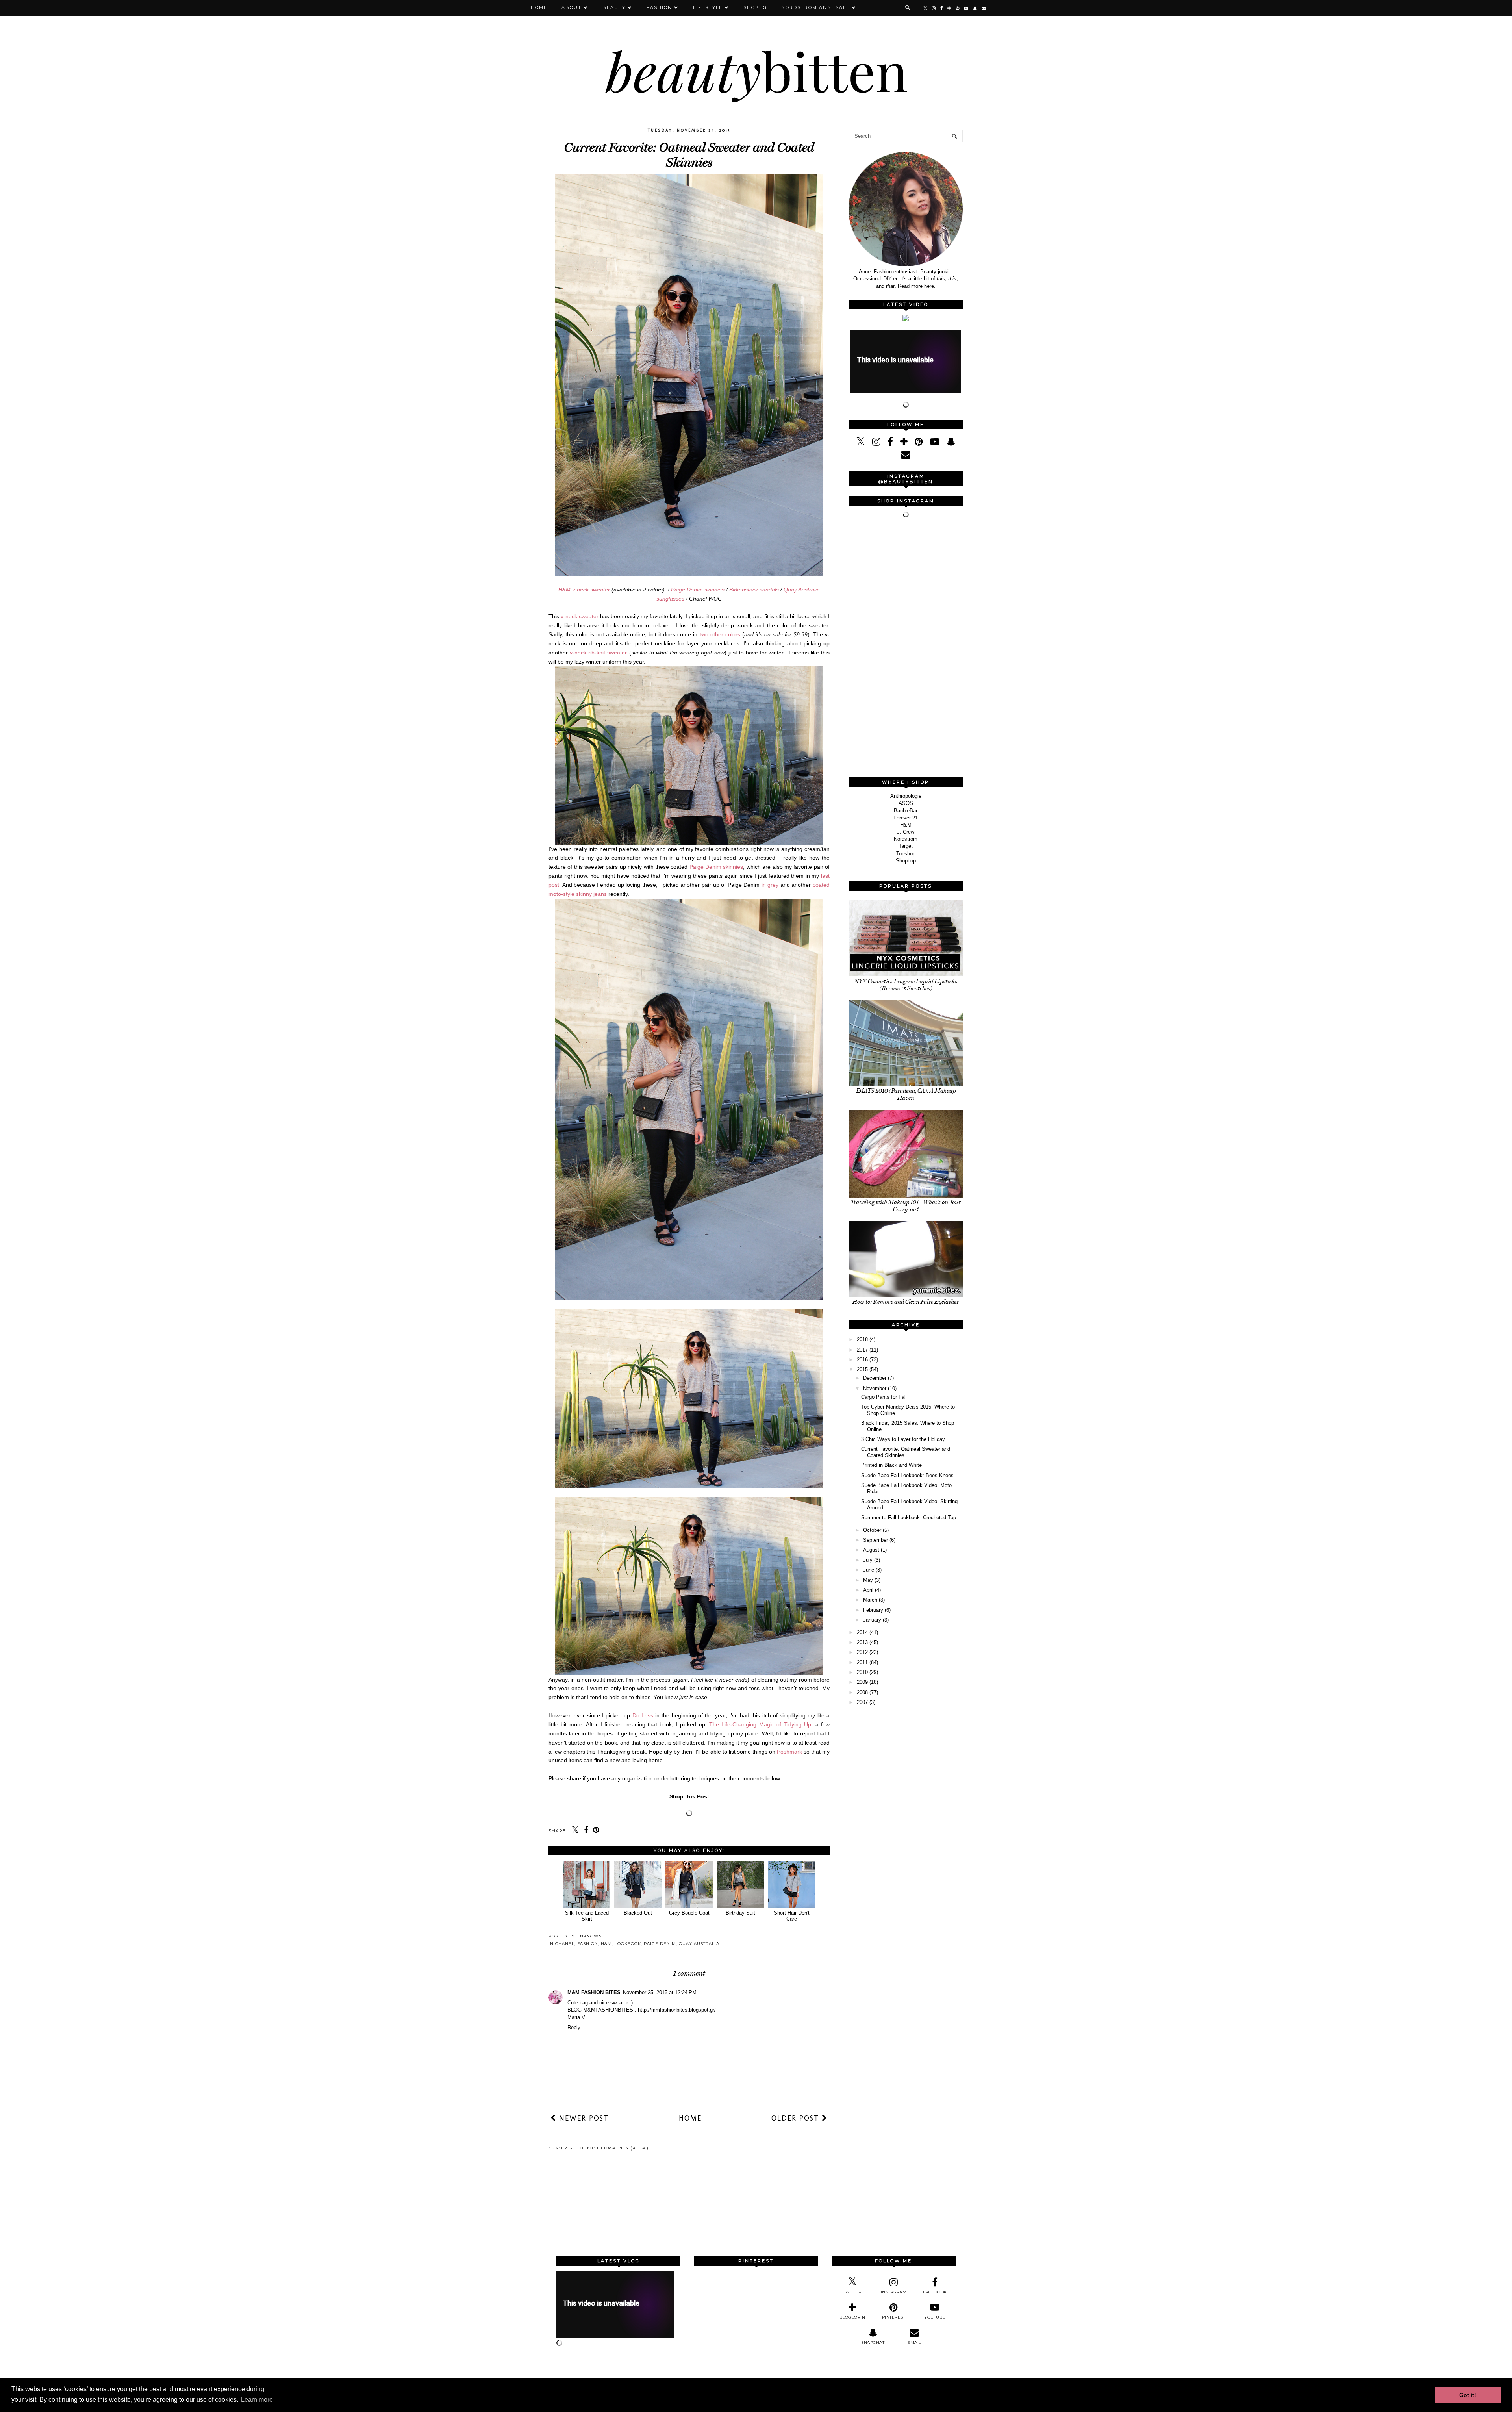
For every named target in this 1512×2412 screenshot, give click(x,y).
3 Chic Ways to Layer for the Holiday (903, 1439)
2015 (862, 1369)
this (941, 279)
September (876, 1540)
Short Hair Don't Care (792, 1916)
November (875, 1388)
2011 (862, 1662)
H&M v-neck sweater (584, 590)
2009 (862, 1682)
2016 (862, 1360)
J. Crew (906, 832)
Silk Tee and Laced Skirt (587, 1916)
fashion (588, 1944)
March (870, 1600)
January (872, 1620)
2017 (862, 1350)
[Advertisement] (908, 648)
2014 (862, 1632)
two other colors (720, 634)
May (868, 1580)
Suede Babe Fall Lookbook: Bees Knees (907, 1475)
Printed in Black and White (891, 1465)
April (868, 1590)
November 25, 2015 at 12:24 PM (660, 1992)
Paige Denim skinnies (698, 590)
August (871, 1550)
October (872, 1530)
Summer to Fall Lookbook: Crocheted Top (909, 1517)
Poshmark (789, 1752)
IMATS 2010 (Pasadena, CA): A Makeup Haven (906, 1094)
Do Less (643, 1715)
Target (906, 846)
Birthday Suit (740, 1913)
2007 (862, 1702)
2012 (862, 1652)
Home (539, 7)
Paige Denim (660, 1944)
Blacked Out (638, 1913)
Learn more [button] (257, 2400)
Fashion (659, 7)
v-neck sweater (580, 616)
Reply (574, 2027)
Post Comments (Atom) (618, 2148)
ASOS (906, 803)
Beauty (614, 7)
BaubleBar (906, 811)
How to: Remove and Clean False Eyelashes (906, 1302)
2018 (862, 1339)
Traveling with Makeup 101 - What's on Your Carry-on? (906, 1206)
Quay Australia (699, 1944)
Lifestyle (708, 7)
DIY (887, 279)
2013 (862, 1642)
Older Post (797, 2118)
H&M (606, 1944)
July (868, 1560)
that (890, 286)
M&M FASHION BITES (594, 1992)
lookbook (628, 1944)
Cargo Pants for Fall (884, 1397)
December (875, 1378)
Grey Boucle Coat (689, 1913)
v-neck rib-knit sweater (598, 653)
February (873, 1610)
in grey (770, 885)
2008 (862, 1692)
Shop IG (755, 7)
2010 (862, 1672)
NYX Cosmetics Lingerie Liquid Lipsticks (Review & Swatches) (906, 985)
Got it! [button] (1468, 2395)
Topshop (906, 854)
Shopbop (906, 861)
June (869, 1570)
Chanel (565, 1944)
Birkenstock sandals (754, 590)
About (572, 7)
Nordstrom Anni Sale (815, 7)
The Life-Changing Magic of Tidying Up (760, 1724)
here (929, 286)
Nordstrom (906, 839)
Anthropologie (906, 796)
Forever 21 (906, 818)
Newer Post (583, 2118)
